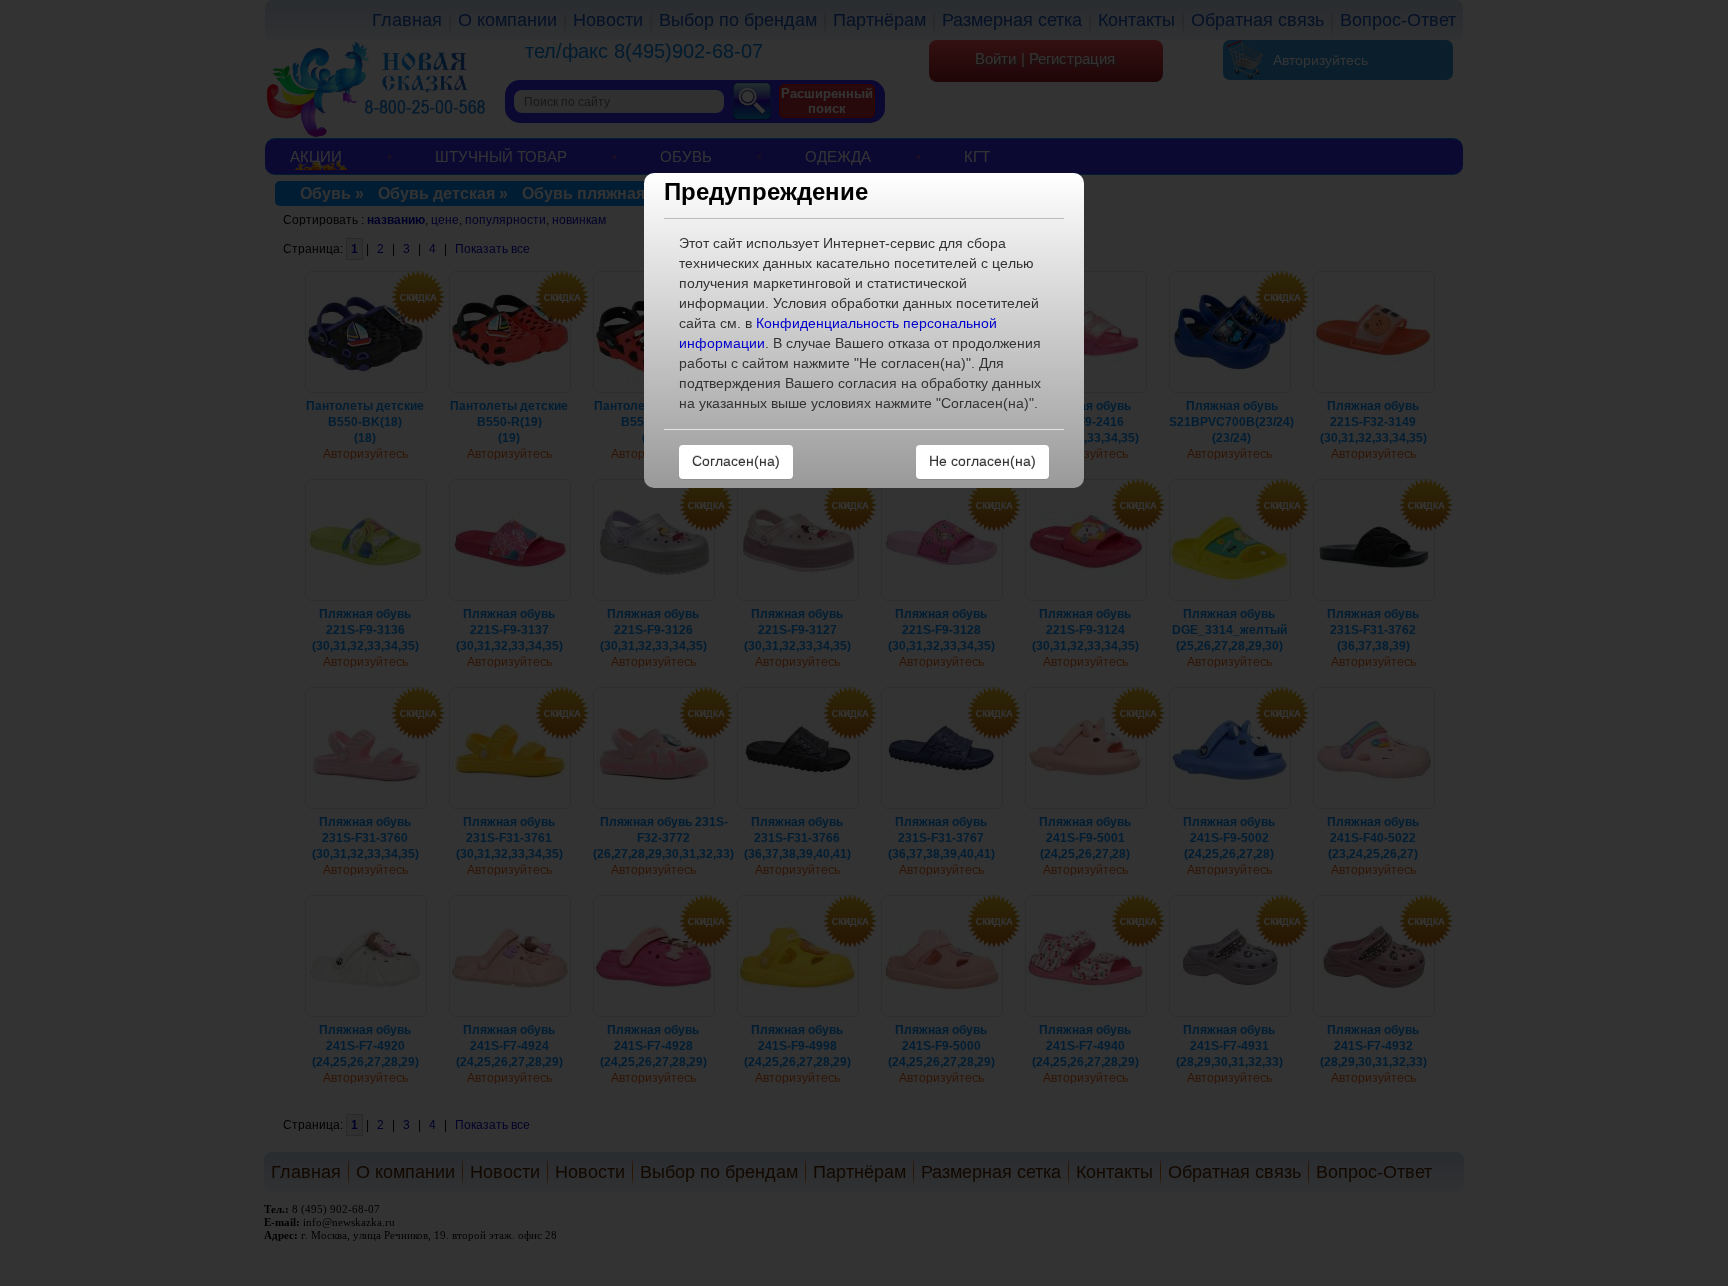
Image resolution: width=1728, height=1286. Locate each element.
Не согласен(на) (982, 461)
